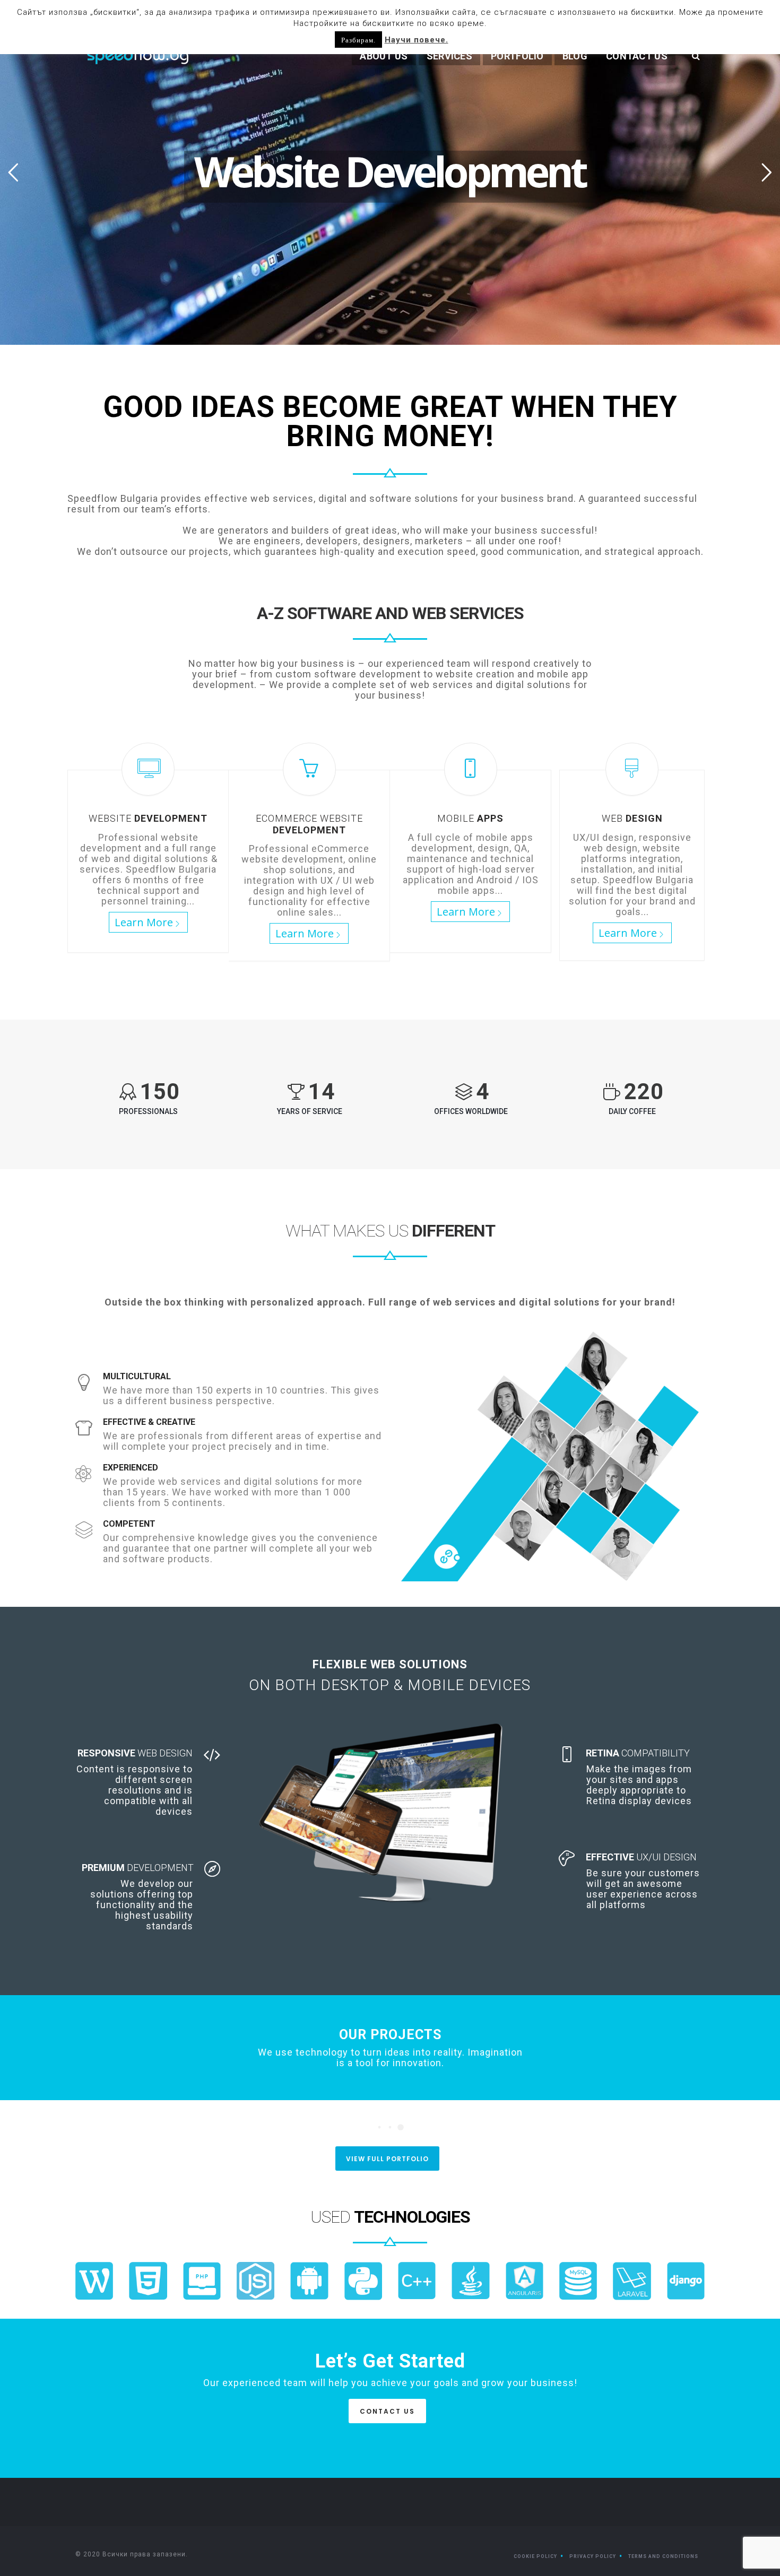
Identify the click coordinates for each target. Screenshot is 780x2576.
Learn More (144, 922)
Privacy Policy (593, 2556)
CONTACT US (387, 2411)
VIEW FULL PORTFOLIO (387, 2159)
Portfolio (517, 56)
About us (384, 56)
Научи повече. (417, 40)
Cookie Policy (535, 2556)
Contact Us (637, 56)
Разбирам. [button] (358, 40)
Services (449, 56)
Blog (575, 56)
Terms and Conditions (663, 2556)
